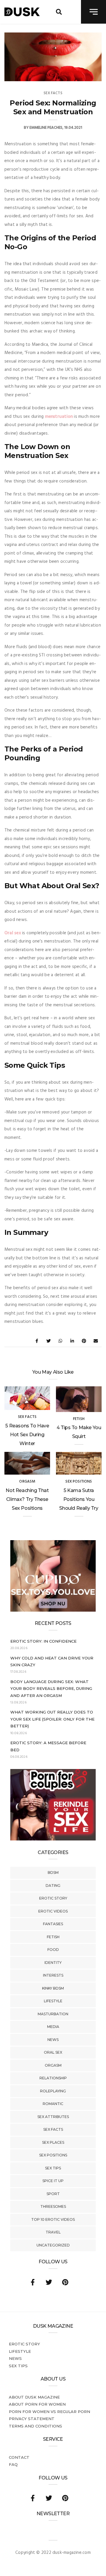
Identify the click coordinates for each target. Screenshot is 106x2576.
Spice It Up (53, 2181)
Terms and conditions (35, 2426)
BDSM (53, 1873)
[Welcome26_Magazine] (53, 1839)
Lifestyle (53, 2001)
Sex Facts (53, 2129)
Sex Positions (53, 2155)
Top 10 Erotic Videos (53, 2219)
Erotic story (53, 1898)
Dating (53, 1885)
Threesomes (53, 2206)
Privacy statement (32, 2419)
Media (53, 2027)
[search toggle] (59, 12)
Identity (53, 1963)
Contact (19, 2457)
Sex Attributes (53, 2117)
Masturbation (53, 2014)
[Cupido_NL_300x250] (53, 1610)
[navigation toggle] (93, 12)
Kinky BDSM (53, 1988)
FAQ (13, 2464)
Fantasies (53, 1924)
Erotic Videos (53, 1911)
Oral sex (13, 933)
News (53, 2040)
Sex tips (53, 2168)
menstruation (59, 417)
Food (53, 1950)
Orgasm (53, 2065)
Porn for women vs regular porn (49, 2412)
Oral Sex (53, 2052)
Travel (53, 2232)
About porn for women (37, 2404)
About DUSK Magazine (34, 2397)
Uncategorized (53, 2245)
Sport (53, 2194)
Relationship (53, 2078)
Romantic (53, 2104)
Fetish (53, 1937)
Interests (53, 1975)
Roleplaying (53, 2091)
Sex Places (53, 2142)
